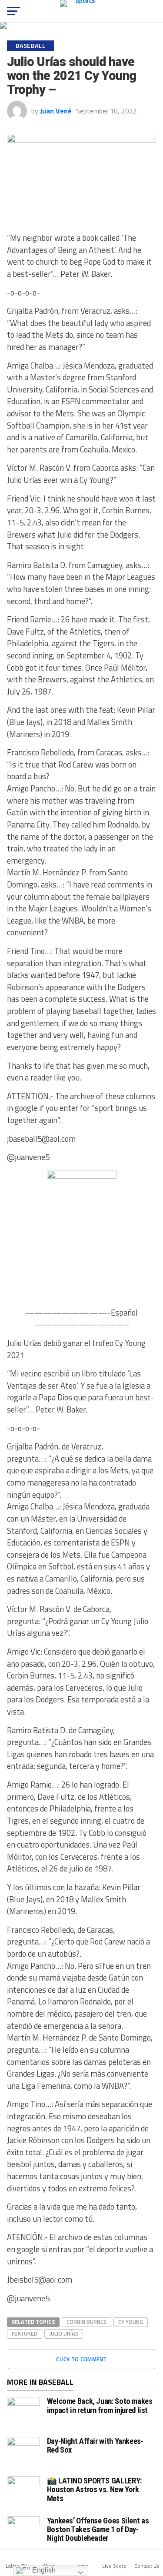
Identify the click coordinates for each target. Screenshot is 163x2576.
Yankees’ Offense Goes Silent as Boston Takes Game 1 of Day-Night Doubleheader (98, 2529)
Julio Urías (64, 2333)
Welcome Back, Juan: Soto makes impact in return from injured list (100, 2405)
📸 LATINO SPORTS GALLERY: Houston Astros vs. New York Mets (94, 2489)
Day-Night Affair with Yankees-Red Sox (95, 2445)
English (43, 2570)
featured (25, 2333)
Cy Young (131, 2322)
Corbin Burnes (86, 2322)
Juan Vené (56, 111)
